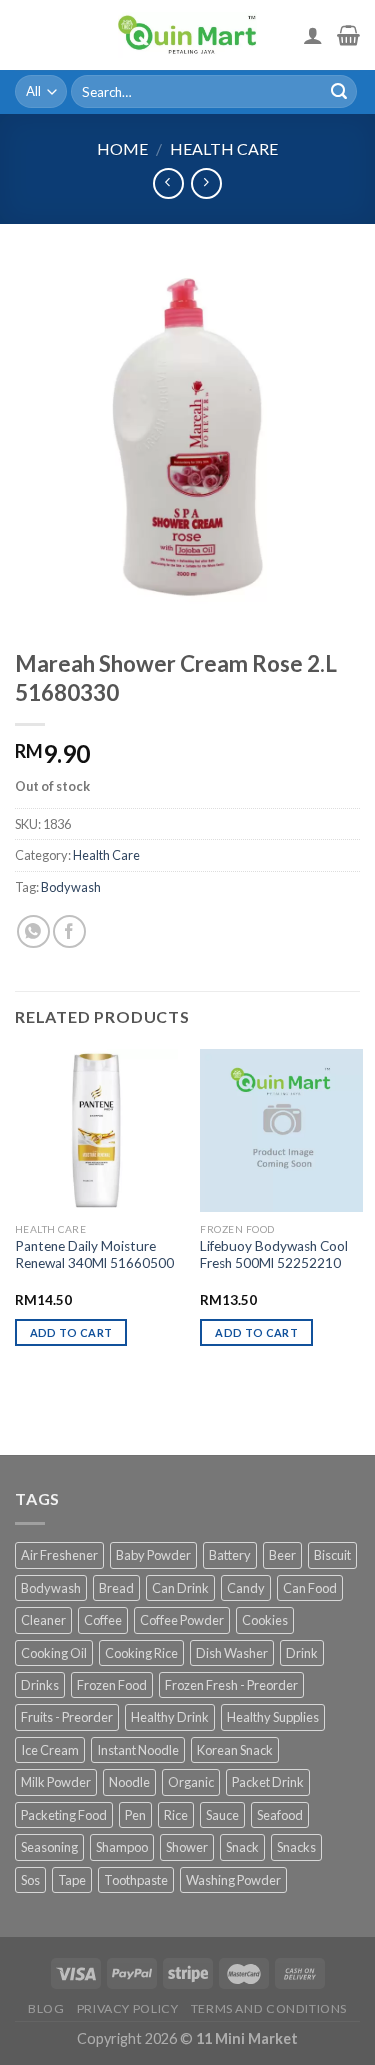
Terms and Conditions (269, 2008)
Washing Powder (233, 1880)
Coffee (103, 1620)
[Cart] (348, 35)
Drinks (40, 1685)
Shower (187, 1847)
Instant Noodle (138, 1750)
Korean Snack (235, 1750)
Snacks (296, 1847)
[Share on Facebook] (69, 931)
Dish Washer (232, 1653)
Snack (242, 1847)
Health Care (224, 148)
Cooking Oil (54, 1653)
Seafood (280, 1815)
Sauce (222, 1815)
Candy (246, 1588)
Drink (302, 1653)
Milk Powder (56, 1782)
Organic (191, 1782)
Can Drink (180, 1588)
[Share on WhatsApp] (33, 931)
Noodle (129, 1782)
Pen (135, 1815)
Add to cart (71, 1332)
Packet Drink (268, 1782)
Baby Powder (153, 1555)
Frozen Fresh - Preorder (231, 1685)
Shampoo (122, 1847)
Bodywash (71, 887)
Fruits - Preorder (67, 1717)
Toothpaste (136, 1880)
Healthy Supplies (273, 1717)
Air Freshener (59, 1555)
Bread (116, 1588)
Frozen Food (112, 1685)
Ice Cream (50, 1750)
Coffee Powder (182, 1620)
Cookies (265, 1620)
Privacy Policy (128, 2008)
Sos (30, 1880)
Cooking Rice (141, 1653)
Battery (230, 1555)
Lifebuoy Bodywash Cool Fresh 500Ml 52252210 (274, 1255)
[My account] (313, 35)
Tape (72, 1880)
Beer (282, 1555)
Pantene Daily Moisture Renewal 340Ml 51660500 (94, 1255)
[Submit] (339, 92)
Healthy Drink (170, 1717)
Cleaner (43, 1620)
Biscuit (332, 1555)
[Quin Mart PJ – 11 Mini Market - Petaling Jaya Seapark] (188, 35)
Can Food (310, 1588)
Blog (46, 2008)
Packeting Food (64, 1815)
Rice (176, 1815)
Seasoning (49, 1847)
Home (122, 148)
